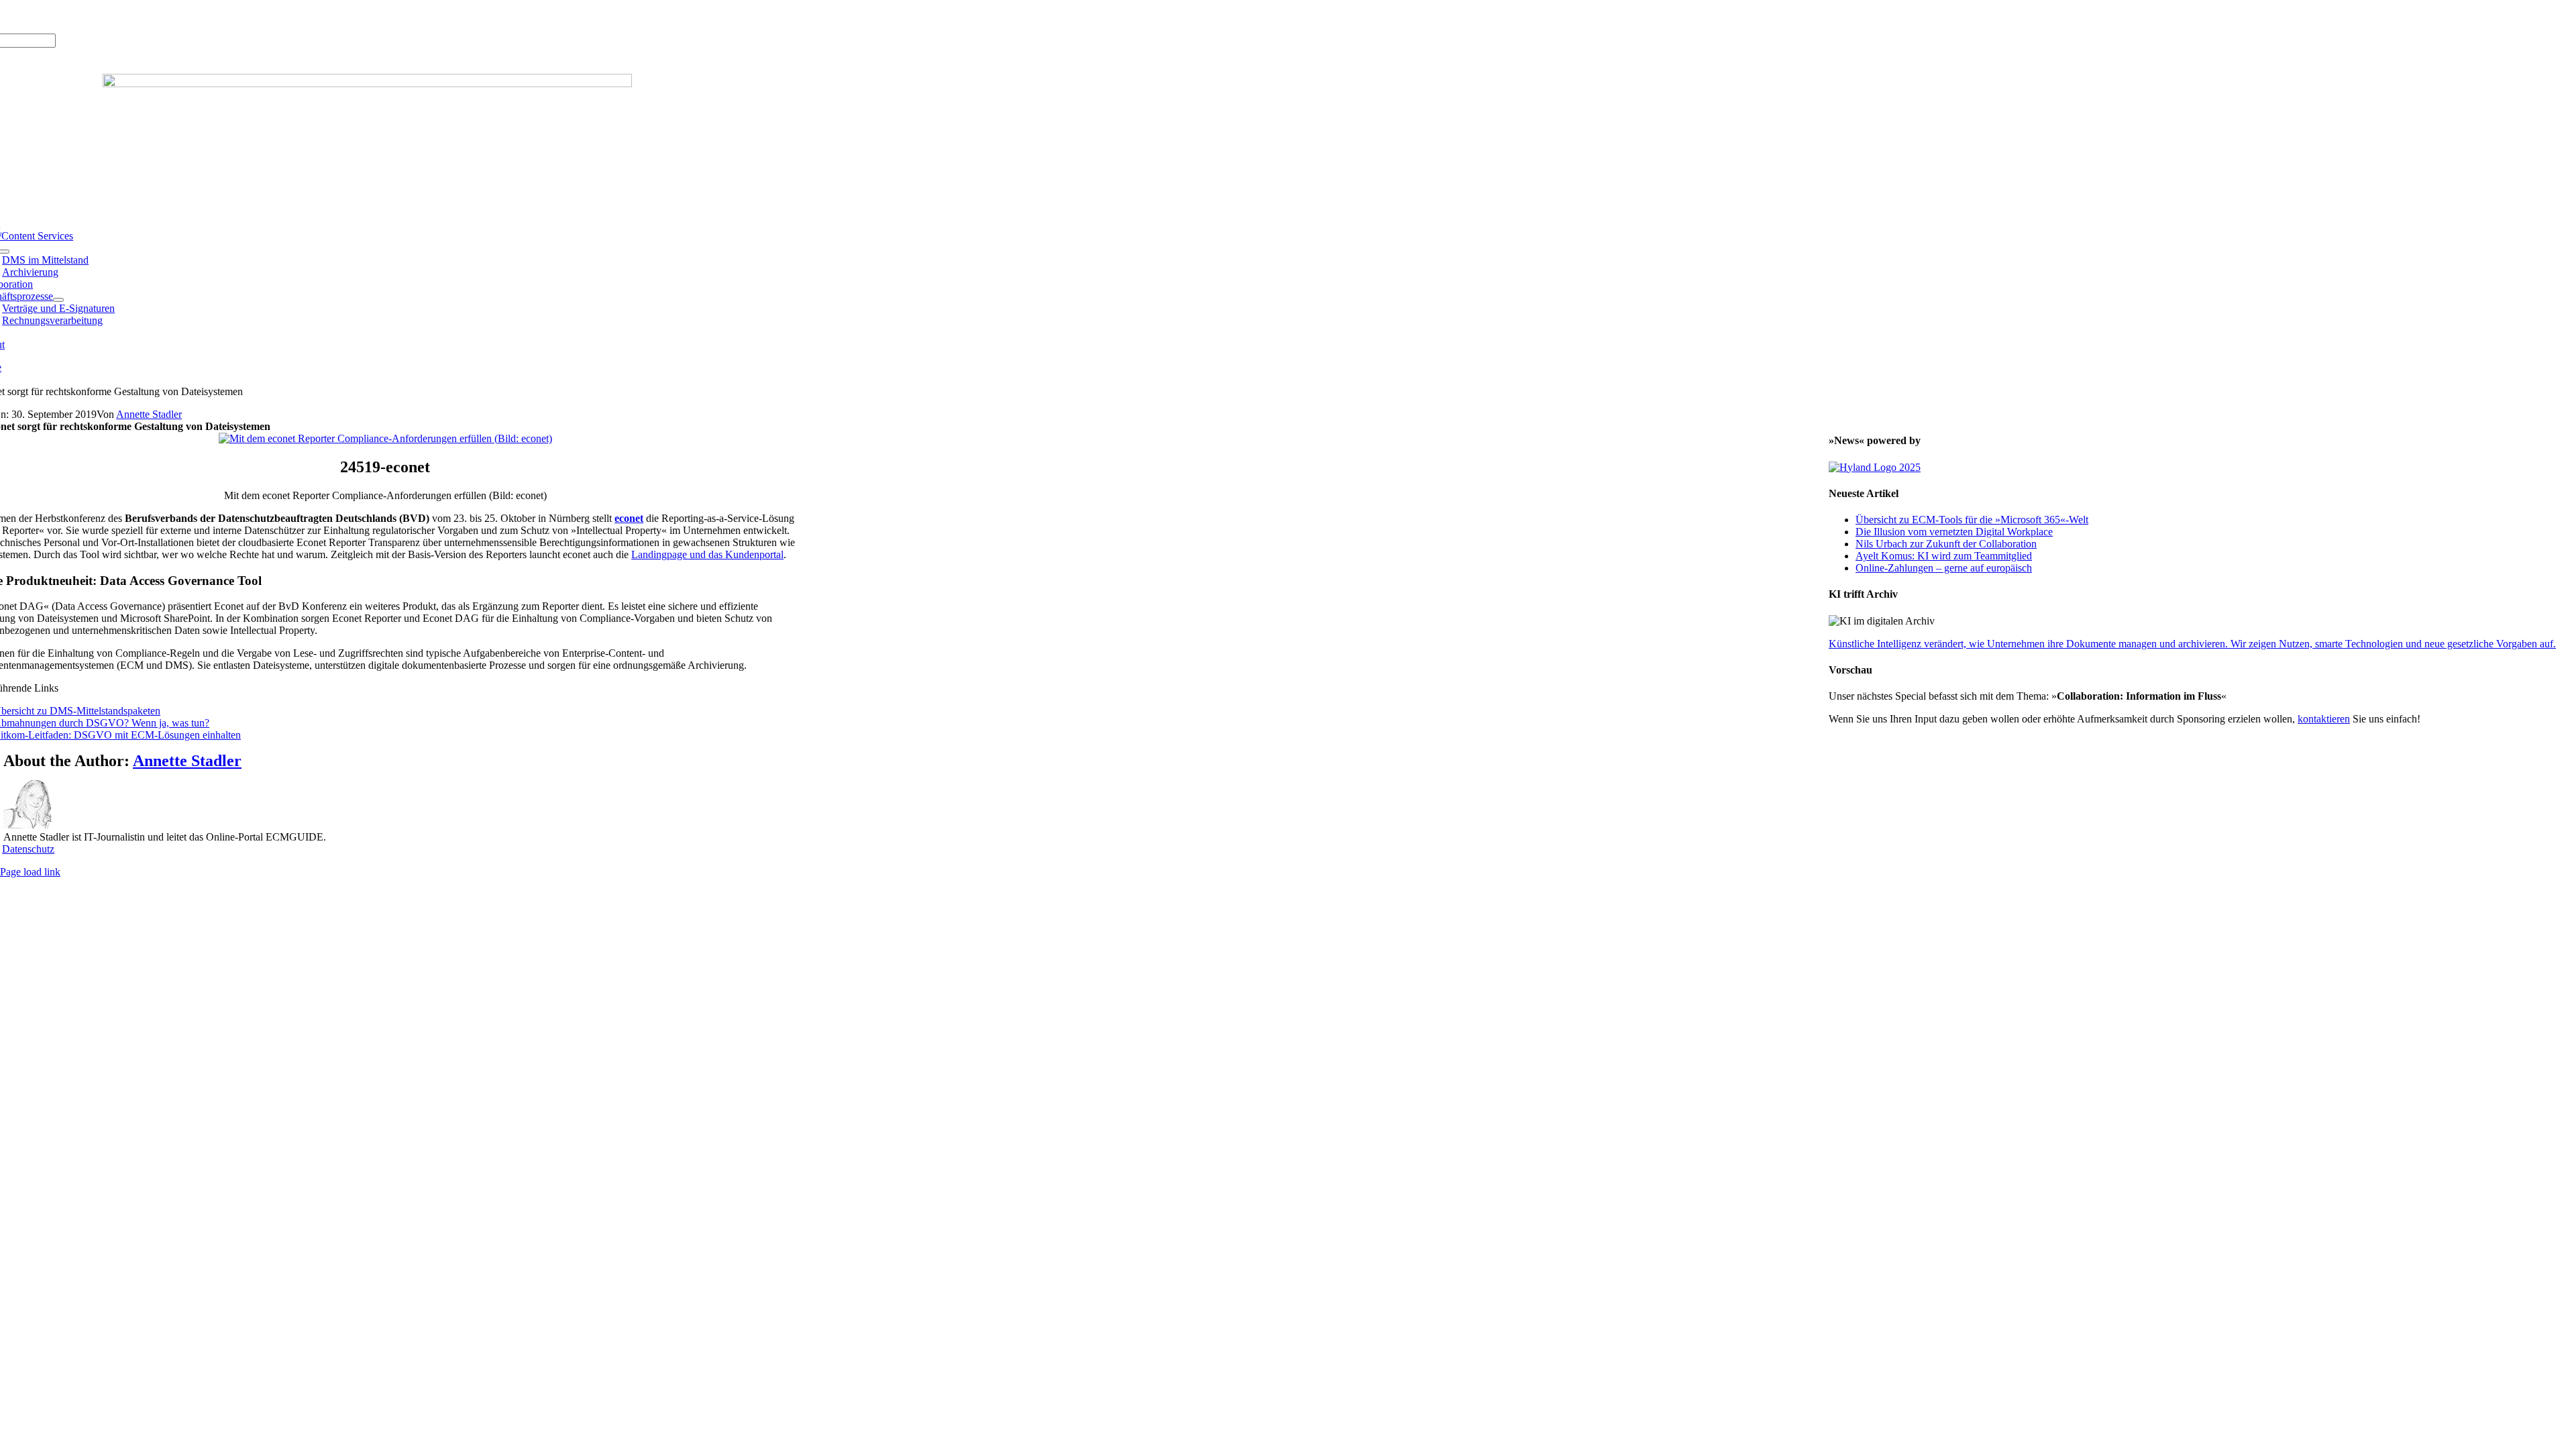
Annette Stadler (149, 414)
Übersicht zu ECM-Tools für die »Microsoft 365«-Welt (1972, 520)
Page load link (30, 872)
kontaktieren (2324, 719)
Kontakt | (114, 16)
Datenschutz (28, 849)
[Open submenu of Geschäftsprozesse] (58, 300)
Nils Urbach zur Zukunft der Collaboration (1946, 544)
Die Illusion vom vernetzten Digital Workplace (1954, 532)
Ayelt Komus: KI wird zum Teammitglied (1944, 556)
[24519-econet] (385, 438)
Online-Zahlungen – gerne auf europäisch (1944, 568)
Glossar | (73, 16)
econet (629, 518)
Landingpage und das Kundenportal (707, 554)
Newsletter (158, 16)
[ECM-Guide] (367, 84)
